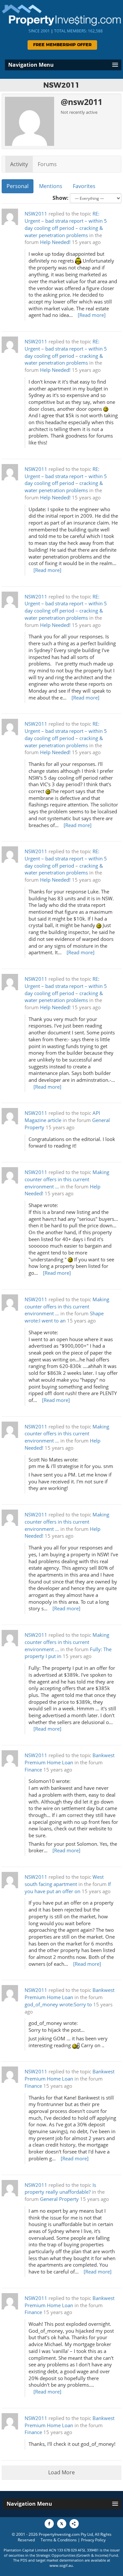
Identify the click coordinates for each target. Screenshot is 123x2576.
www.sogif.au (61, 2565)
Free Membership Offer (62, 45)
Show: (61, 198)
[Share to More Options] (74, 2524)
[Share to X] (62, 2524)
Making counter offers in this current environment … (67, 1179)
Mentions (51, 186)
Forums (47, 164)
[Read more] (92, 315)
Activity (19, 164)
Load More (61, 2472)
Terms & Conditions (59, 2540)
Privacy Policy (93, 2540)
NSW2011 (36, 214)
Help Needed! (55, 242)
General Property (59, 2199)
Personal (18, 186)
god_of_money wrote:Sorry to (58, 2005)
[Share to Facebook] (49, 2524)
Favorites (84, 186)
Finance (33, 1770)
